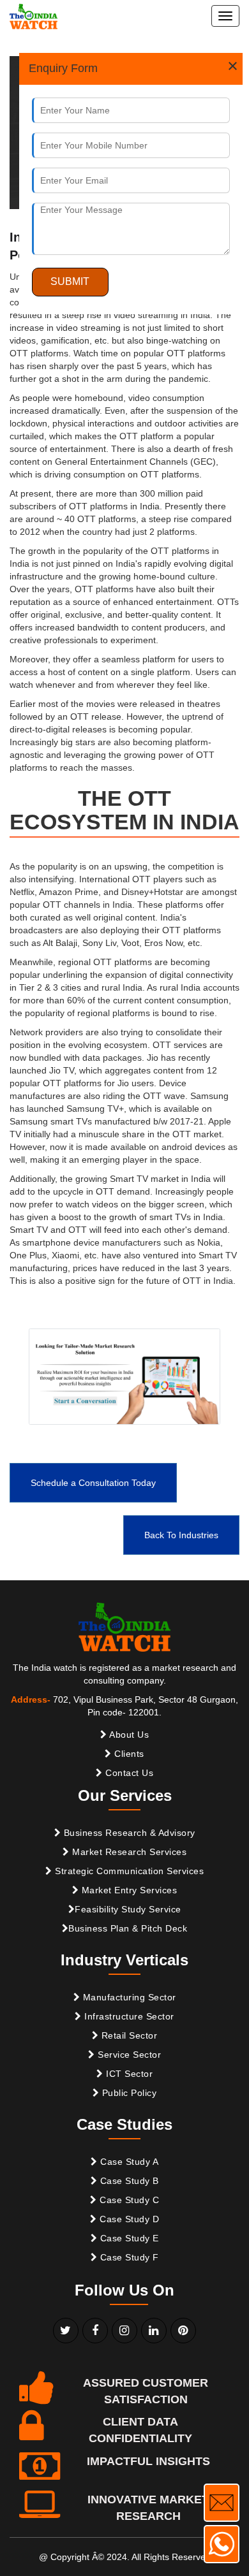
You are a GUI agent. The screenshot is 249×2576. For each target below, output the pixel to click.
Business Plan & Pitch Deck (128, 1928)
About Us (128, 1735)
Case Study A (128, 2162)
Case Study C (128, 2200)
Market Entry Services (128, 1890)
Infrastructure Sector (128, 2016)
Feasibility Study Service (128, 1909)
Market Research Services (128, 1852)
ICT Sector (128, 2074)
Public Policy (128, 2093)
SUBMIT (70, 281)
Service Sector (128, 2055)
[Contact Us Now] (222, 2503)
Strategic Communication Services (128, 1871)
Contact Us (128, 1773)
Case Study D (128, 2219)
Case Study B (128, 2181)
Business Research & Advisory (128, 1833)
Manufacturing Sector (128, 1997)
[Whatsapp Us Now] (222, 2544)
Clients (128, 1754)
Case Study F (128, 2257)
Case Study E (128, 2238)
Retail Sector (128, 2035)
